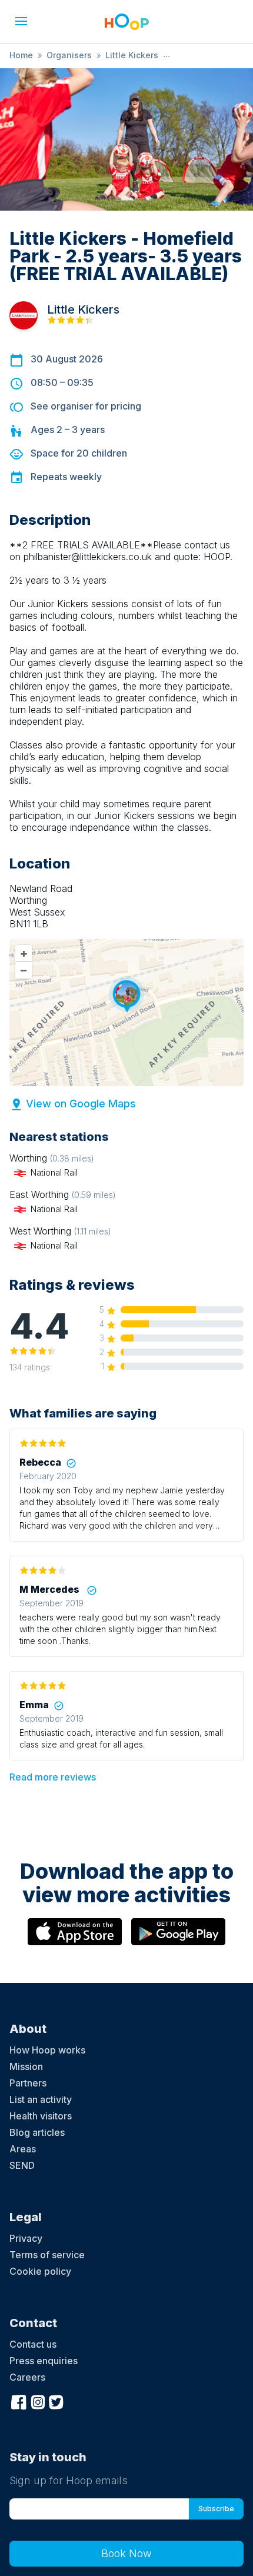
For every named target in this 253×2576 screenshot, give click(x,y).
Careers (27, 2377)
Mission (26, 2066)
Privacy (26, 2238)
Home (21, 55)
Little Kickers (132, 55)
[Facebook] (19, 2401)
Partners (28, 2083)
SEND (22, 2165)
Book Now (126, 2553)
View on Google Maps (81, 1104)
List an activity (41, 2099)
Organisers (69, 55)
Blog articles (37, 2132)
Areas (23, 2149)
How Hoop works (47, 2050)
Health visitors (41, 2116)
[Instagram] (38, 2401)
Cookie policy (40, 2271)
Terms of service (47, 2255)
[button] (21, 21)
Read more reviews (53, 1777)
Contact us (33, 2344)
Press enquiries (44, 2361)
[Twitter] (56, 2401)
